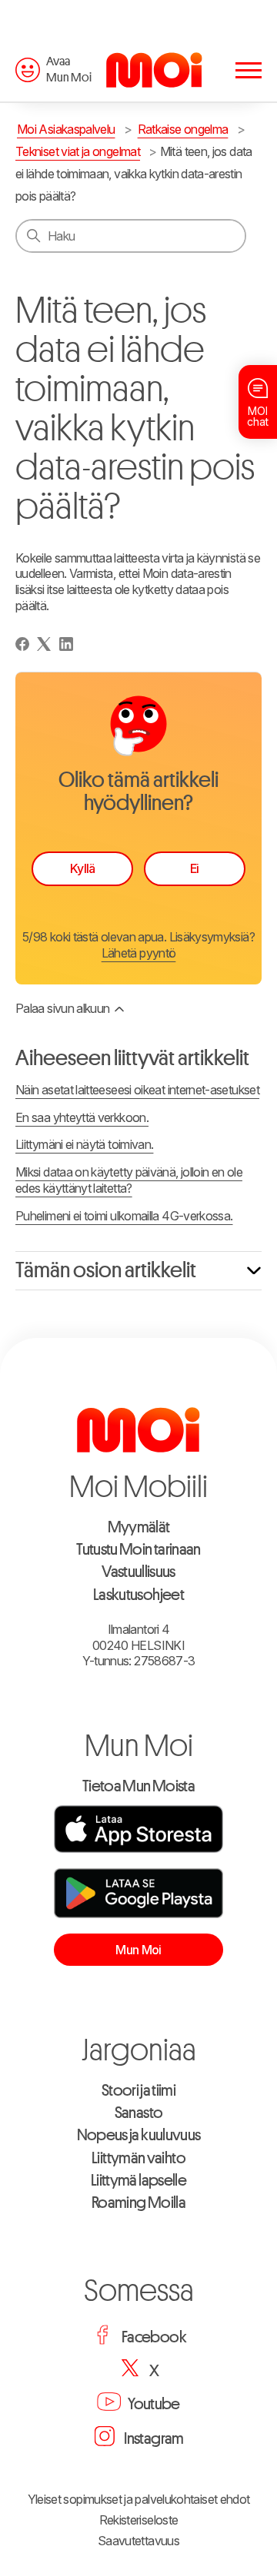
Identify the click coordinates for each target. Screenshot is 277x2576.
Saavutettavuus (138, 2541)
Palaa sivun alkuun (62, 1008)
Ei (195, 868)
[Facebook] (22, 644)
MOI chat (258, 416)
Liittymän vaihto (138, 2158)
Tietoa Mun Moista (138, 1786)
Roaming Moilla (138, 2203)
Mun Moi (138, 1950)
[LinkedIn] (66, 644)
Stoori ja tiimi (138, 2091)
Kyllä (83, 868)
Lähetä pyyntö (139, 953)
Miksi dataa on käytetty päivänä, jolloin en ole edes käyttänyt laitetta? (129, 1180)
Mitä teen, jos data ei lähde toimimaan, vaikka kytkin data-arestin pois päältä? (134, 174)
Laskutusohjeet (138, 1595)
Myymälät (139, 1527)
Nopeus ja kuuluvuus (139, 2135)
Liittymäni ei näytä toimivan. (84, 1144)
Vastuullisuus (138, 1572)
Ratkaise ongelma (183, 129)
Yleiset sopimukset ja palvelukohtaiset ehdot (139, 2499)
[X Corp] (44, 644)
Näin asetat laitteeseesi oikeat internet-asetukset (137, 1090)
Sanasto (139, 2113)
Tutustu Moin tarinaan (138, 1550)
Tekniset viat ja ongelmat (78, 151)
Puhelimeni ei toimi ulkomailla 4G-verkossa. (124, 1216)
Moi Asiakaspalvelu (66, 129)
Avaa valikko (249, 72)
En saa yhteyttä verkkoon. (82, 1117)
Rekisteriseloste (139, 2520)
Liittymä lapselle (138, 2181)
